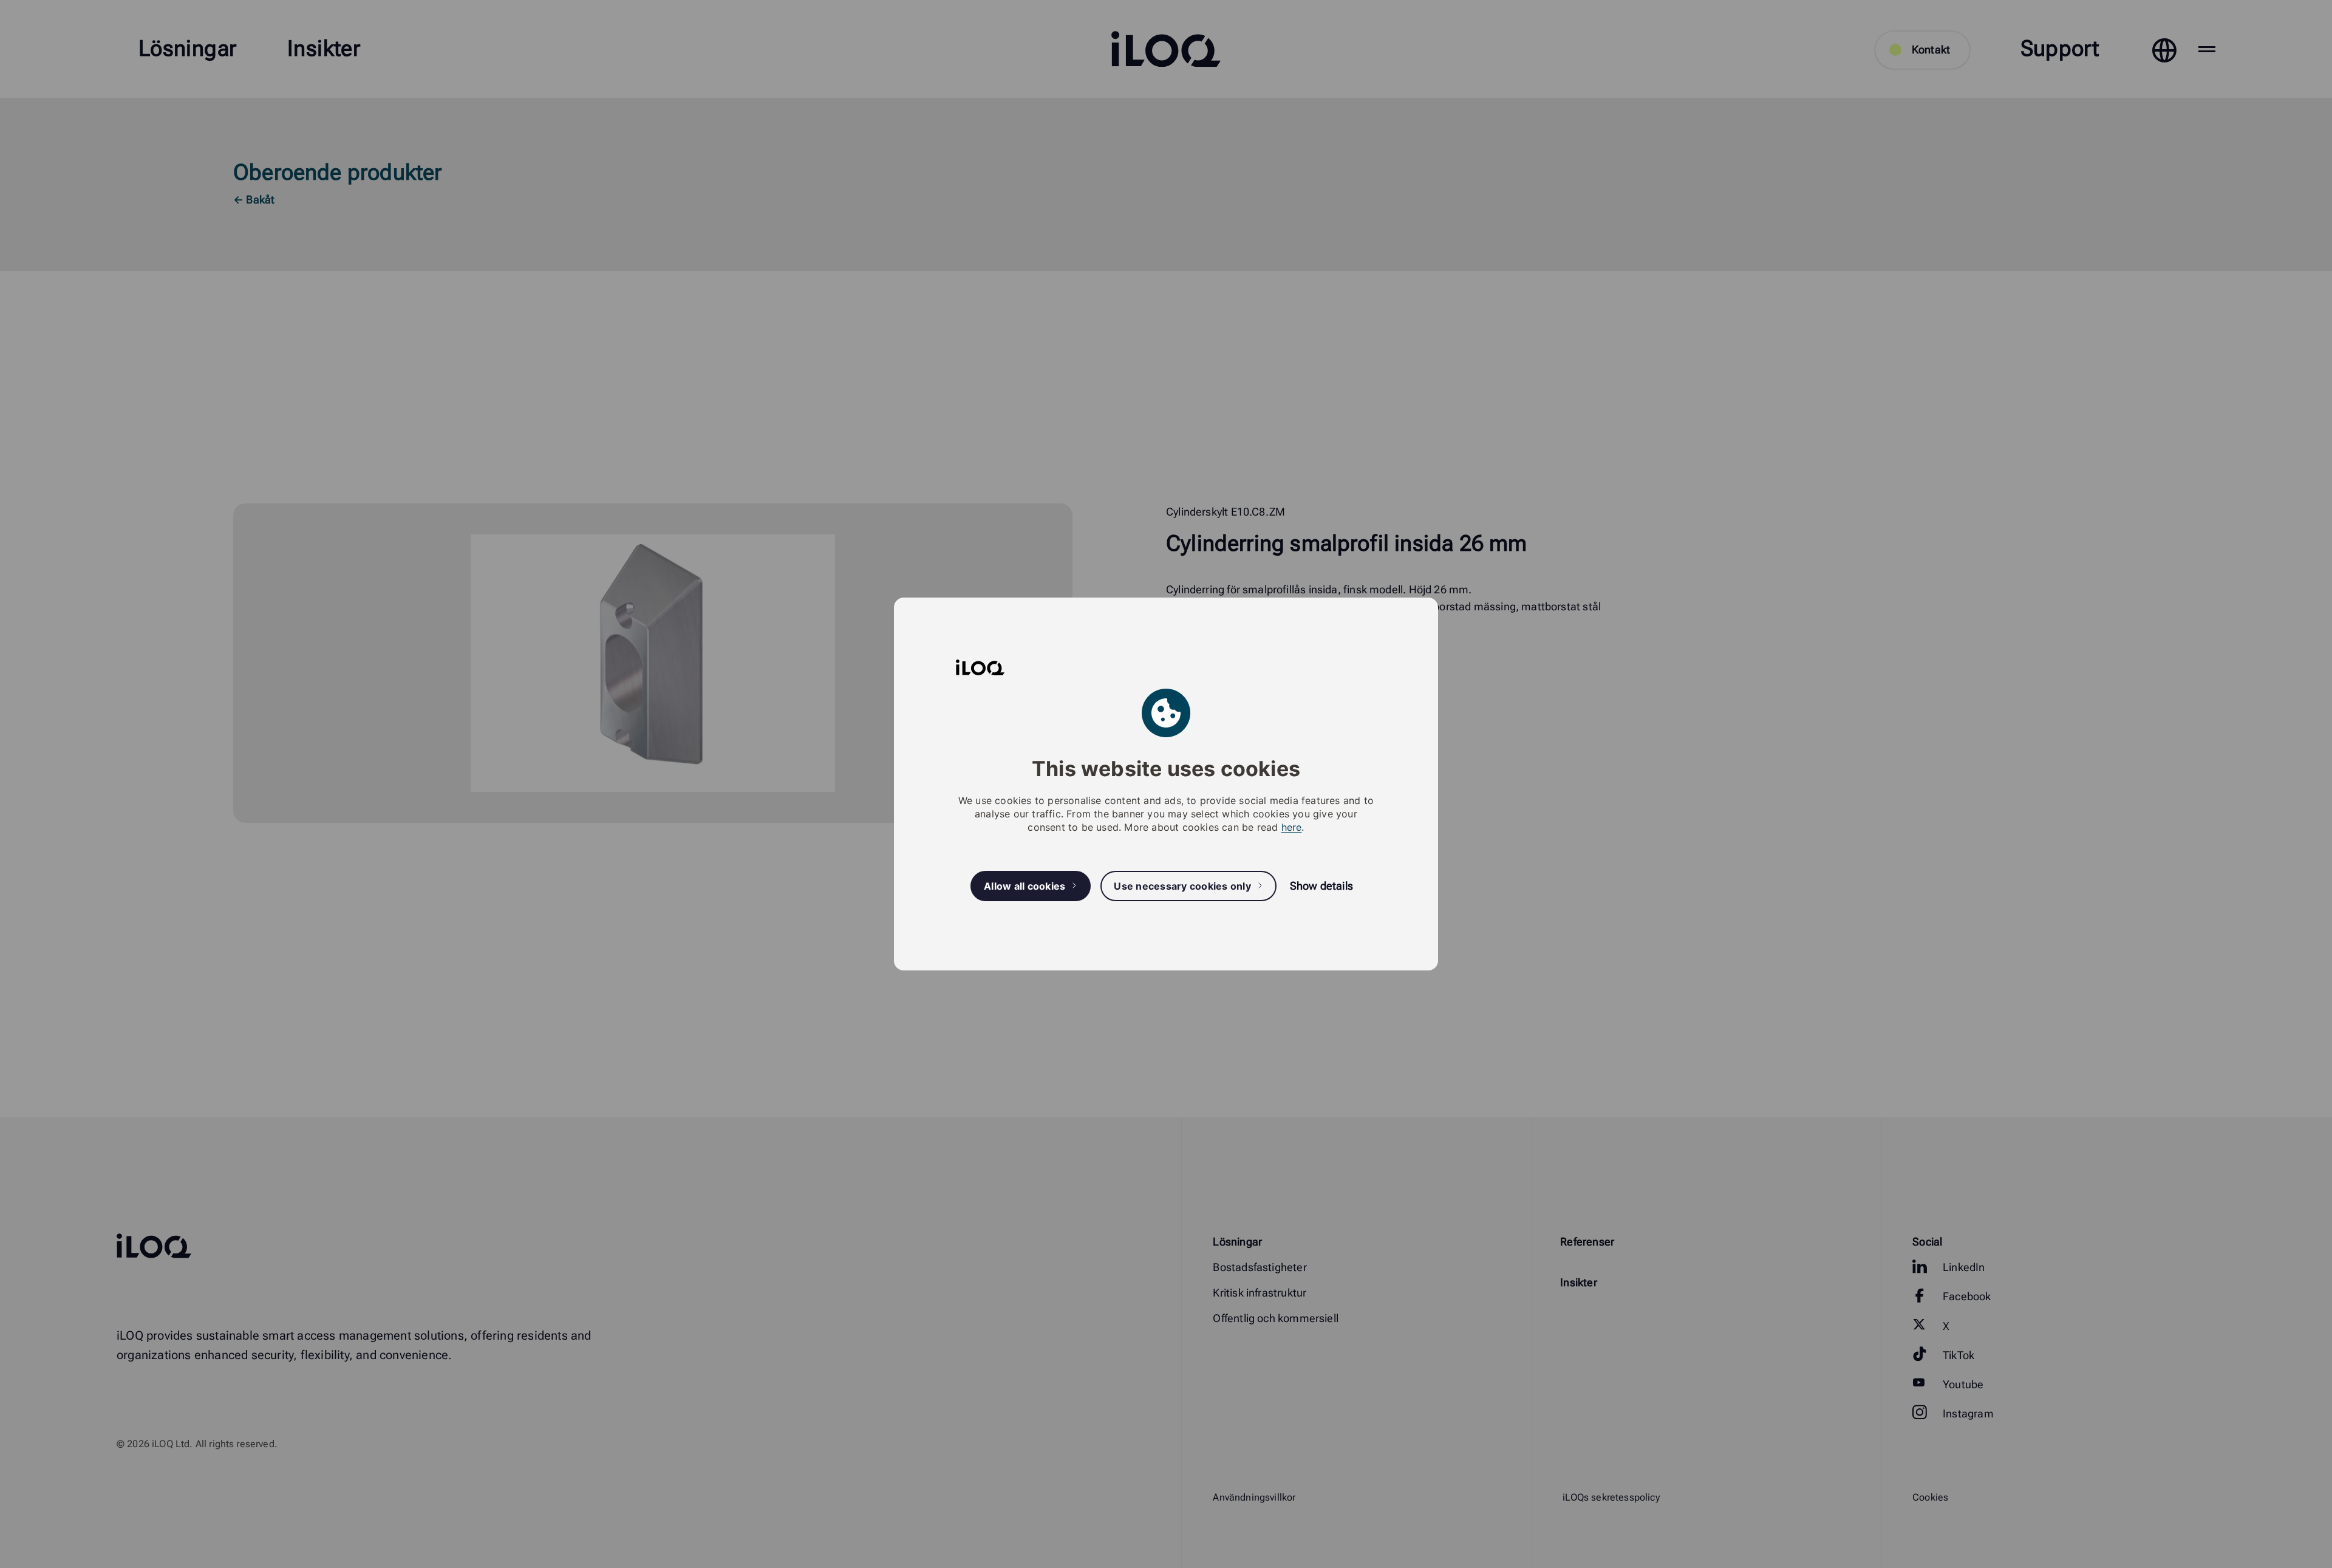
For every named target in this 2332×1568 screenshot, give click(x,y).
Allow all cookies (1025, 886)
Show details (1321, 886)
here (1292, 827)
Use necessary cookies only (1182, 886)
